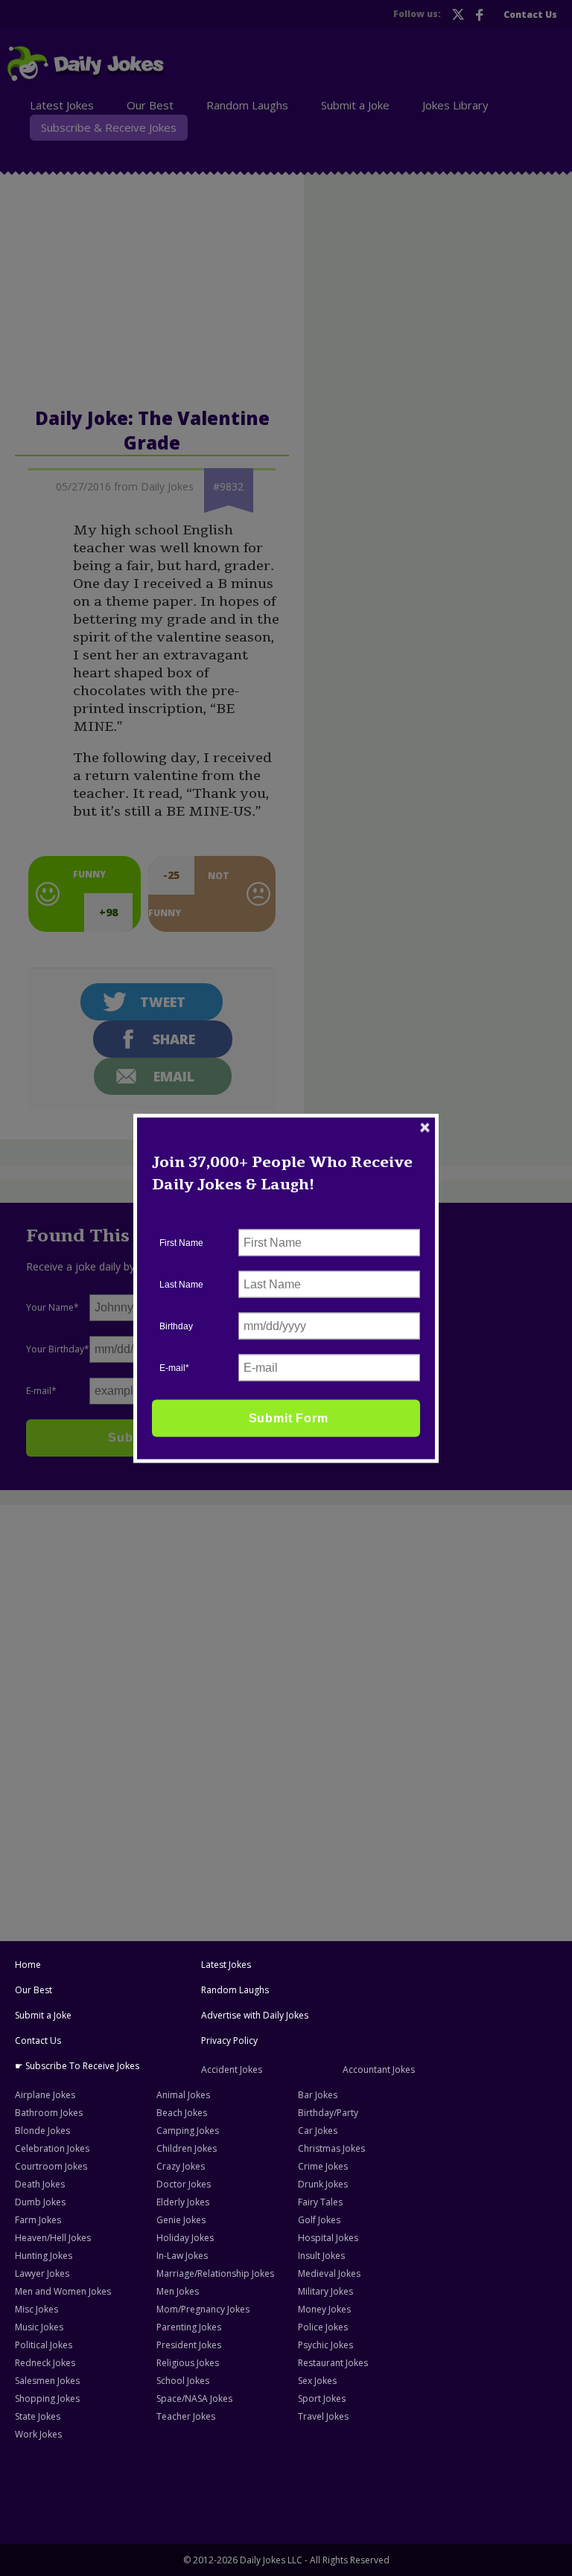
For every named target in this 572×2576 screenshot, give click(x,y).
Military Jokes (325, 2291)
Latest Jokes (226, 1965)
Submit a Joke (43, 2015)
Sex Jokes (317, 2381)
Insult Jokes (321, 2256)
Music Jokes (39, 2327)
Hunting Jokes (44, 2256)
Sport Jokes (322, 2398)
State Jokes (38, 2416)
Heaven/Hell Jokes (53, 2238)
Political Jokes (44, 2345)
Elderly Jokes (183, 2202)
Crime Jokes (323, 2166)
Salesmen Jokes (47, 2381)
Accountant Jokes (379, 2070)
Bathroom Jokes (49, 2113)
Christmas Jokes (331, 2148)
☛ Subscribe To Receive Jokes (77, 2066)
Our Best (34, 1990)
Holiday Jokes (185, 2238)
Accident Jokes (232, 2070)
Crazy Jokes (181, 2166)
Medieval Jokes (329, 2273)
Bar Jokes (318, 2095)
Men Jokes (178, 2291)
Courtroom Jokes (51, 2166)
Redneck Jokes (45, 2363)
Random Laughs (235, 1990)
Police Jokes (323, 2327)
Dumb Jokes (40, 2202)
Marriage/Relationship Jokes (215, 2273)
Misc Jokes (36, 2309)
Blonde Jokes (42, 2131)
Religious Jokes (188, 2363)
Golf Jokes (319, 2220)
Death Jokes (40, 2184)
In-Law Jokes (182, 2256)
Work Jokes (38, 2434)
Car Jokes (318, 2131)
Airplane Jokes (45, 2095)
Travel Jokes (323, 2416)
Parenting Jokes (189, 2327)
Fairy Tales (320, 2202)
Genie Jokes (181, 2220)
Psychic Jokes (325, 2345)
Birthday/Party (328, 2113)
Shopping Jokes (47, 2398)
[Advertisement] (286, 1619)
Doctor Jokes (184, 2184)
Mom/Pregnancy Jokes (203, 2309)
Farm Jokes (38, 2220)
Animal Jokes (183, 2095)
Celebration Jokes (52, 2148)
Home (28, 1965)
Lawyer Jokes (42, 2273)
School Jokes (183, 2381)
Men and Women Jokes (63, 2291)
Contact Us (38, 2040)
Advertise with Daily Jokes (255, 2015)
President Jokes (189, 2345)
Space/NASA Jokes (194, 2398)
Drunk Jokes (323, 2184)
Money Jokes (324, 2309)
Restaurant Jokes (333, 2363)
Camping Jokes (188, 2131)
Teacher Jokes (186, 2416)
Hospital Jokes (328, 2238)
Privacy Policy (229, 2040)
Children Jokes (187, 2148)
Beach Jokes (182, 2113)
